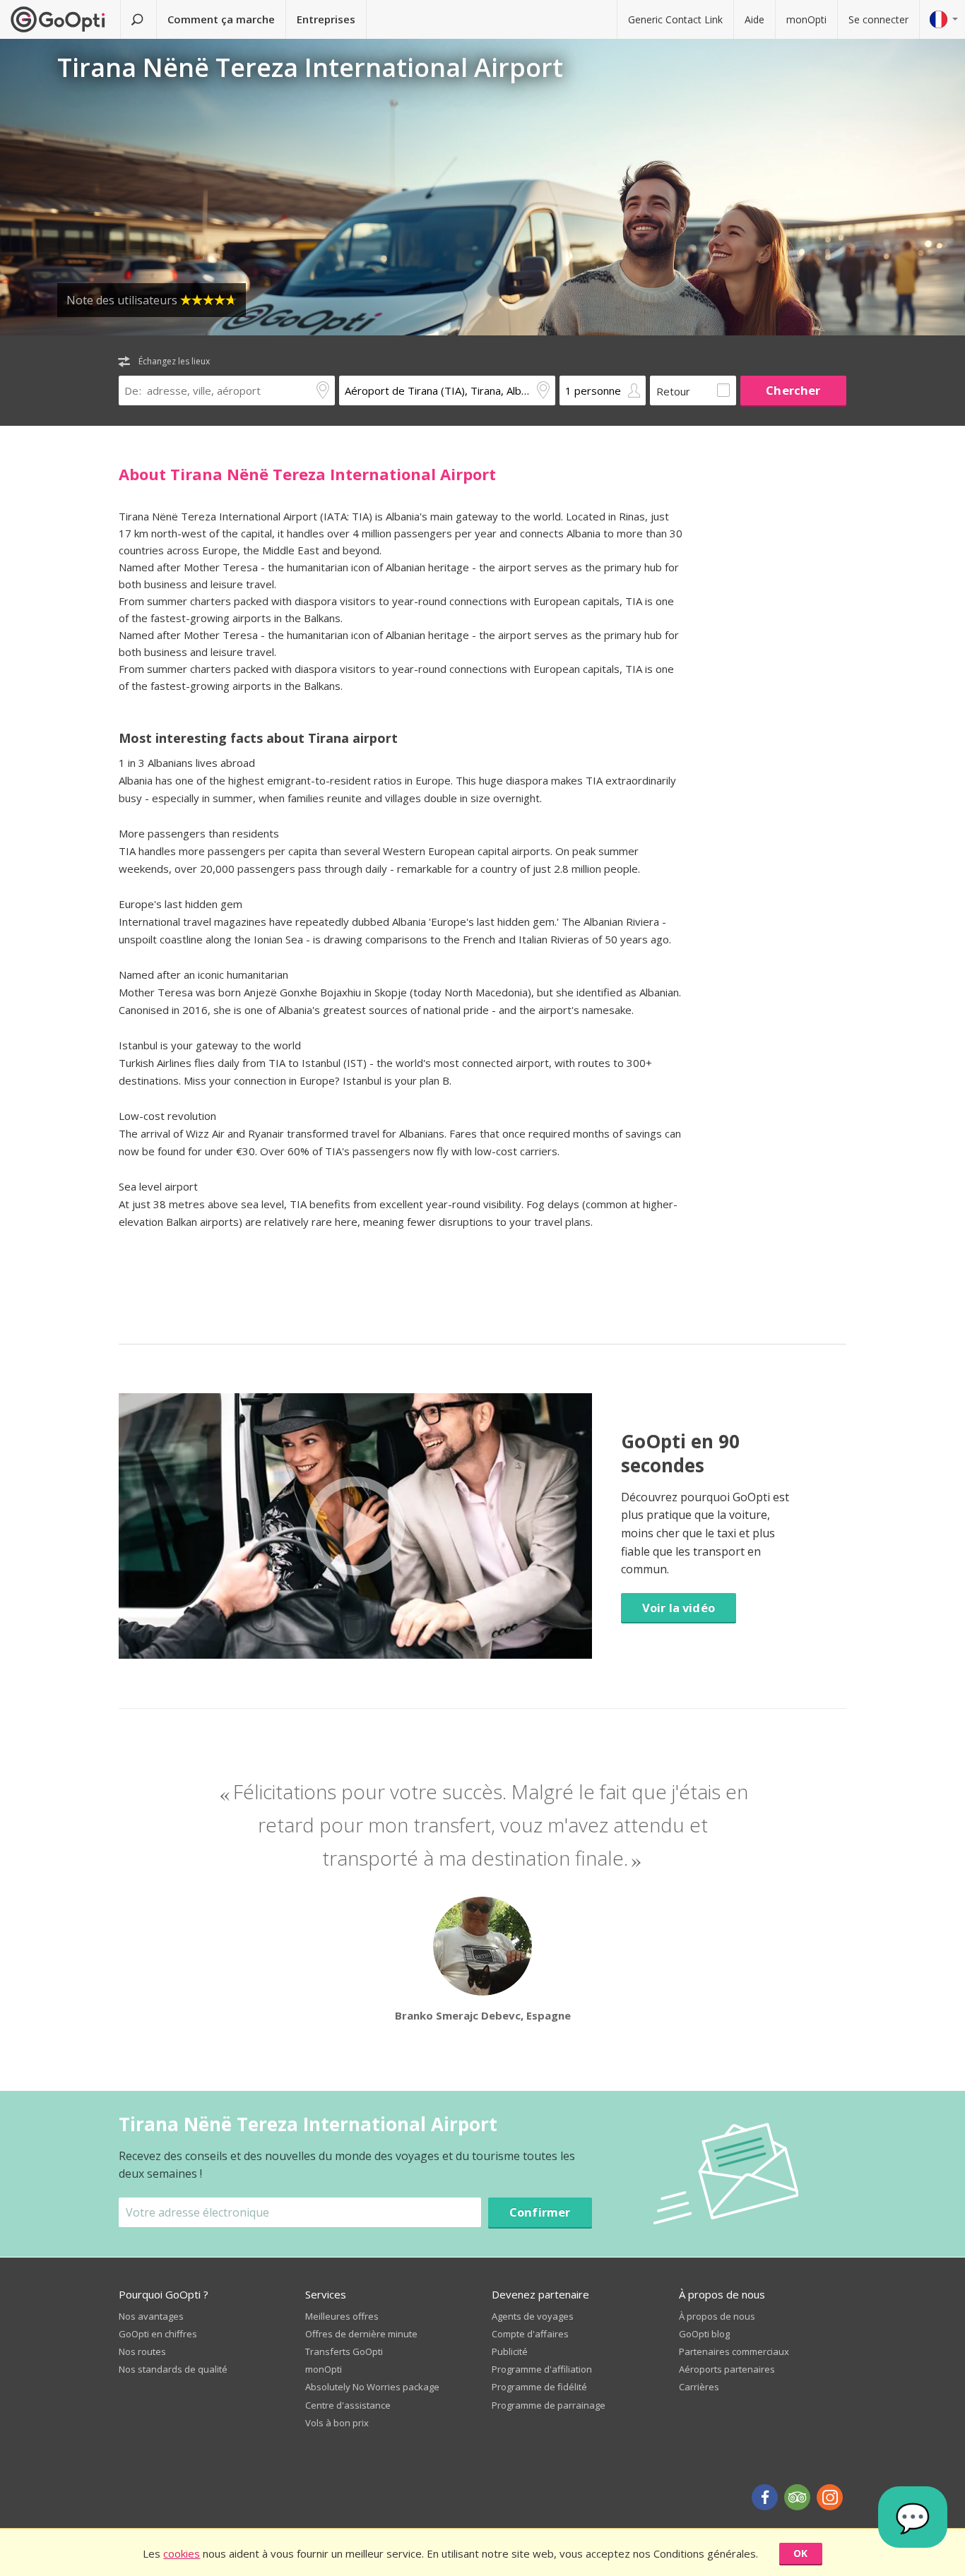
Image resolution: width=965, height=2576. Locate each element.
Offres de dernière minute (361, 2334)
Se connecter (878, 19)
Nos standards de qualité (173, 2369)
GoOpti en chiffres (158, 2334)
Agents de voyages (533, 2316)
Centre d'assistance (348, 2405)
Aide (754, 19)
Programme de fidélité (539, 2387)
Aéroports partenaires (727, 2369)
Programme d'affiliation (542, 2369)
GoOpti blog (704, 2334)
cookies (182, 2553)
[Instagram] (830, 2497)
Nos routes (142, 2351)
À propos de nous (717, 2316)
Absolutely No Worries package (372, 2387)
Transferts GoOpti (344, 2351)
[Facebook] (765, 2497)
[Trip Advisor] (797, 2497)
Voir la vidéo (679, 1608)
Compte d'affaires (530, 2334)
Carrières (699, 2387)
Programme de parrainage (549, 2405)
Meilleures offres (342, 2316)
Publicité (510, 2351)
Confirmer (540, 2212)
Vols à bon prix (337, 2423)
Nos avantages (151, 2316)
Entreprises (326, 19)
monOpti (806, 19)
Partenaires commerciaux (734, 2351)
